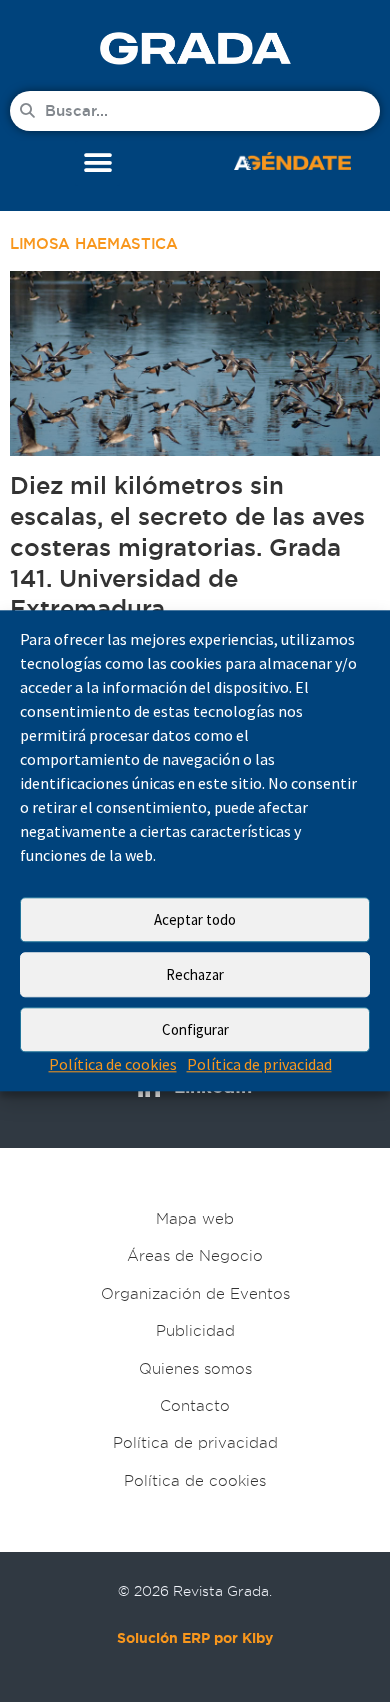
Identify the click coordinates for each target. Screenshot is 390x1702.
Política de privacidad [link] (259, 1064)
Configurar (195, 1029)
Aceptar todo (195, 919)
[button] (97, 163)
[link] (195, 48)
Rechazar (195, 974)
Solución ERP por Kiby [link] (195, 1638)
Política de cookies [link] (113, 1064)
